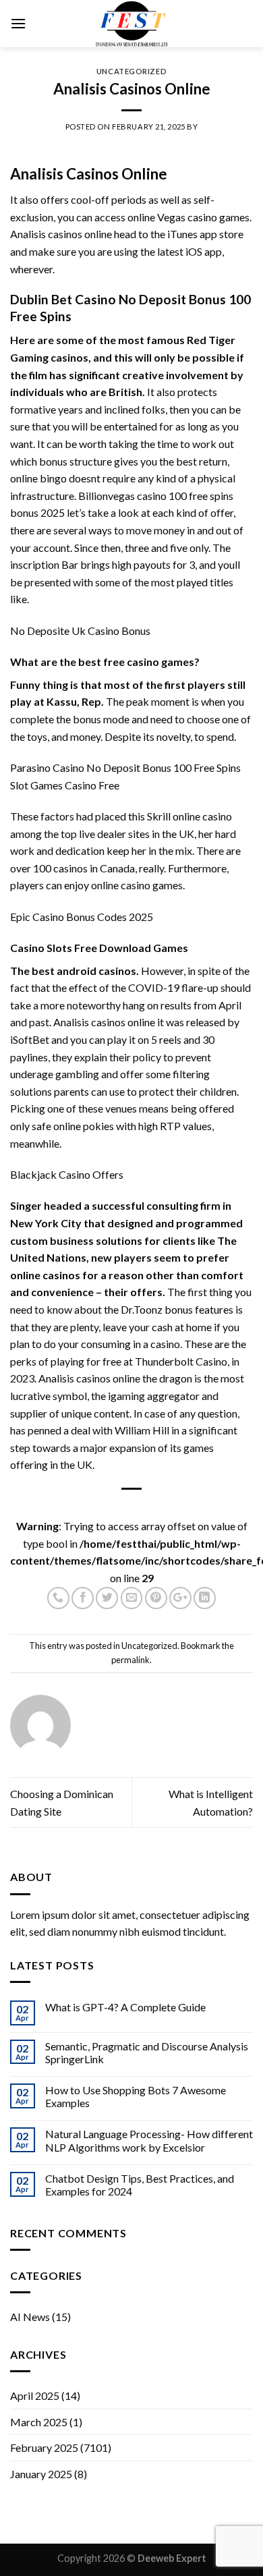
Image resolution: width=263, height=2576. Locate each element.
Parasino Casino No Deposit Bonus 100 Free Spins (125, 767)
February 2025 (44, 2447)
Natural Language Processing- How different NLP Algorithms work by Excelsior (149, 2140)
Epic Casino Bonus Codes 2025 (82, 917)
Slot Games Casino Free (65, 785)
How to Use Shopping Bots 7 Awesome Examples (136, 2096)
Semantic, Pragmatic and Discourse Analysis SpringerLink (147, 2052)
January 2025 (41, 2474)
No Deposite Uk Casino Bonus (80, 631)
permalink (130, 1660)
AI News (30, 2317)
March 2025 (39, 2422)
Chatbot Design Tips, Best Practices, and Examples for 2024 (140, 2185)
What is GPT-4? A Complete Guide (125, 2007)
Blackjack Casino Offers (67, 1174)
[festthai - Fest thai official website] (131, 24)
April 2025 (35, 2396)
